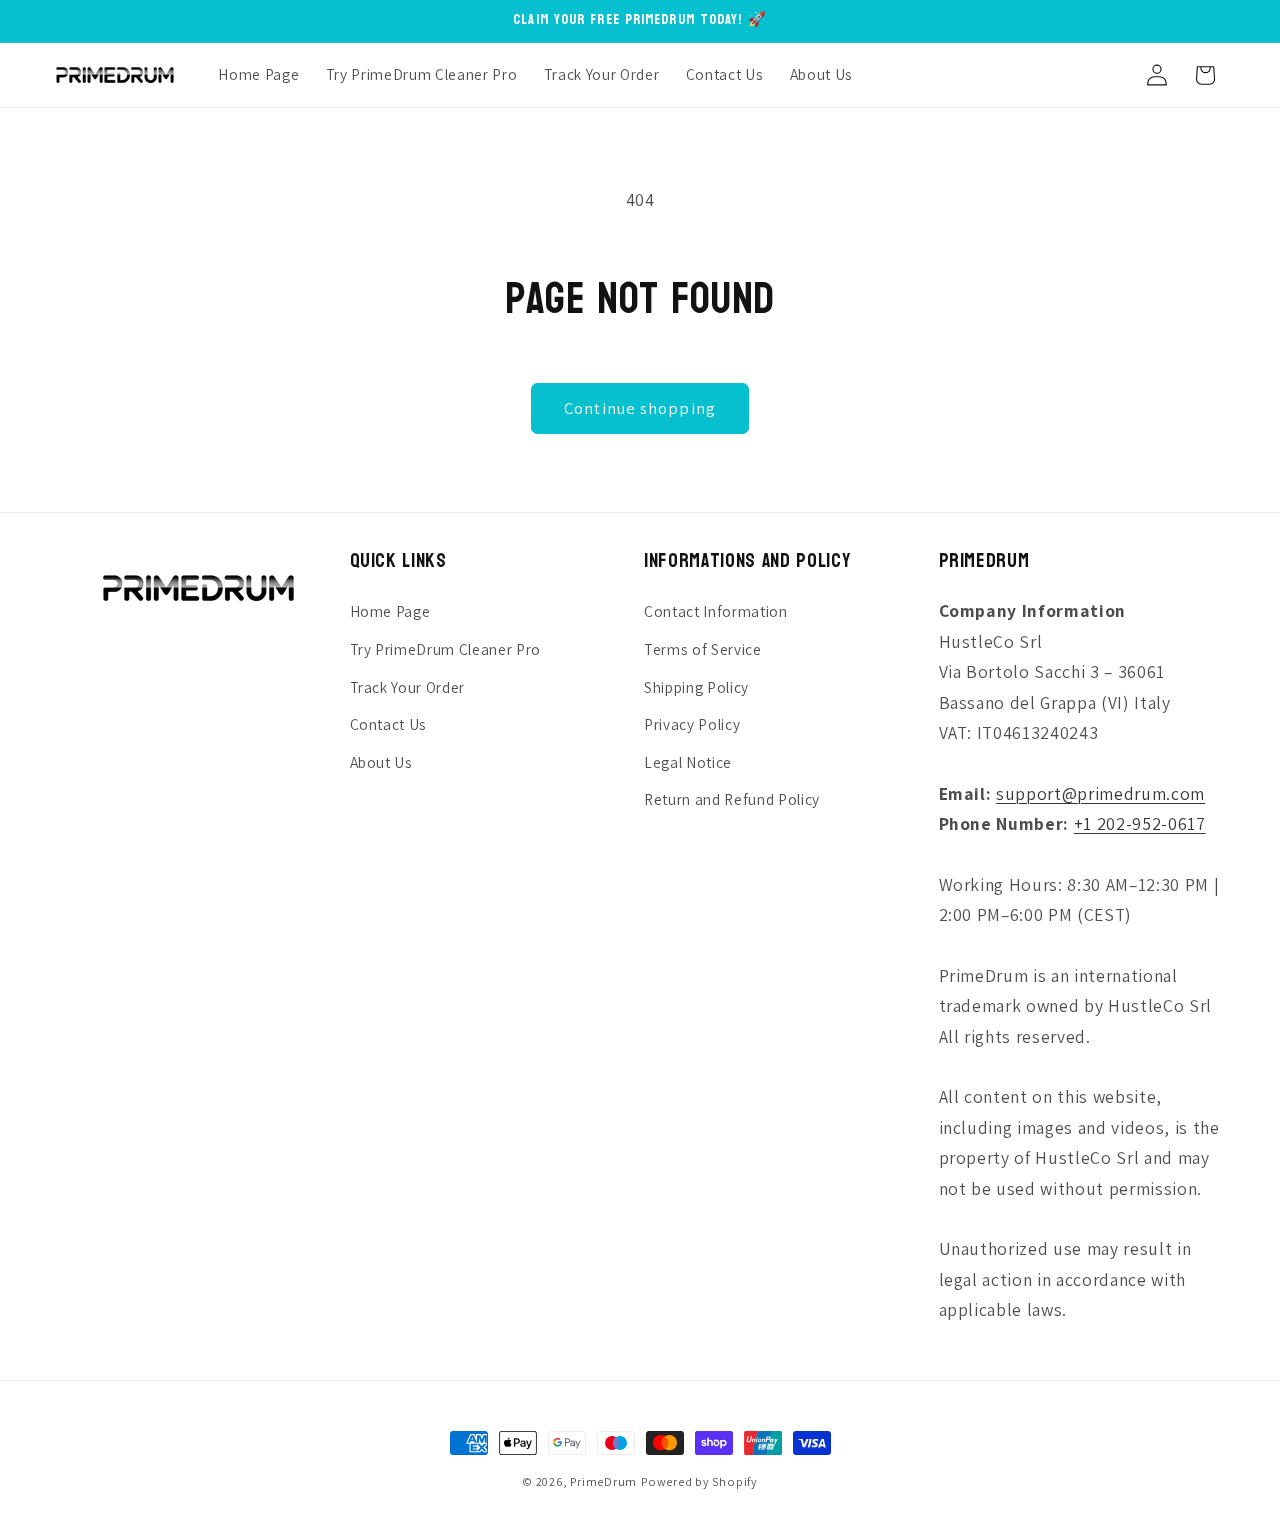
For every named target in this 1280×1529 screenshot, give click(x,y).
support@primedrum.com (1100, 793)
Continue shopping (640, 408)
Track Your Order (408, 687)
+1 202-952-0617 (1140, 823)
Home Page (390, 611)
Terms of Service (703, 649)
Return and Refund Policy (732, 799)
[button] (1108, 75)
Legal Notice (688, 762)
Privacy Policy (692, 724)
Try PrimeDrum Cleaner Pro (446, 649)
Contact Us (389, 724)
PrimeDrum (603, 1481)
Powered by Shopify (699, 1481)
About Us (381, 762)
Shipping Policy (696, 687)
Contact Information (716, 611)
